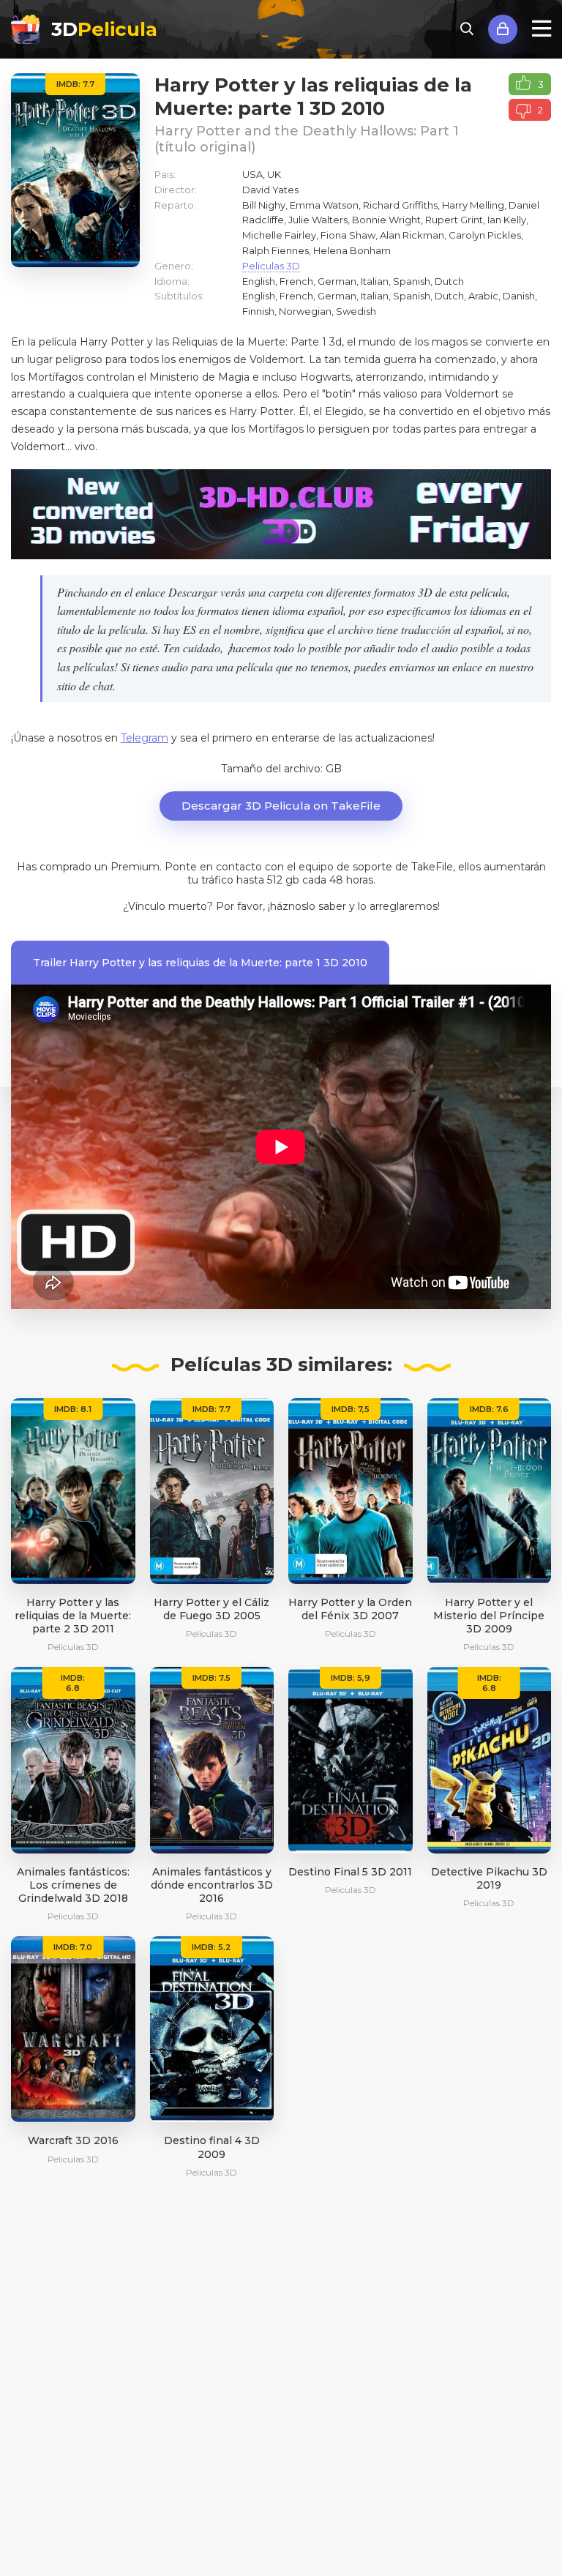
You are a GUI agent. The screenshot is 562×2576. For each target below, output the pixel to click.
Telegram (145, 738)
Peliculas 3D (271, 266)
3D (104, 29)
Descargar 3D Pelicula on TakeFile (281, 806)
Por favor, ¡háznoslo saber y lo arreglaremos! (328, 906)
